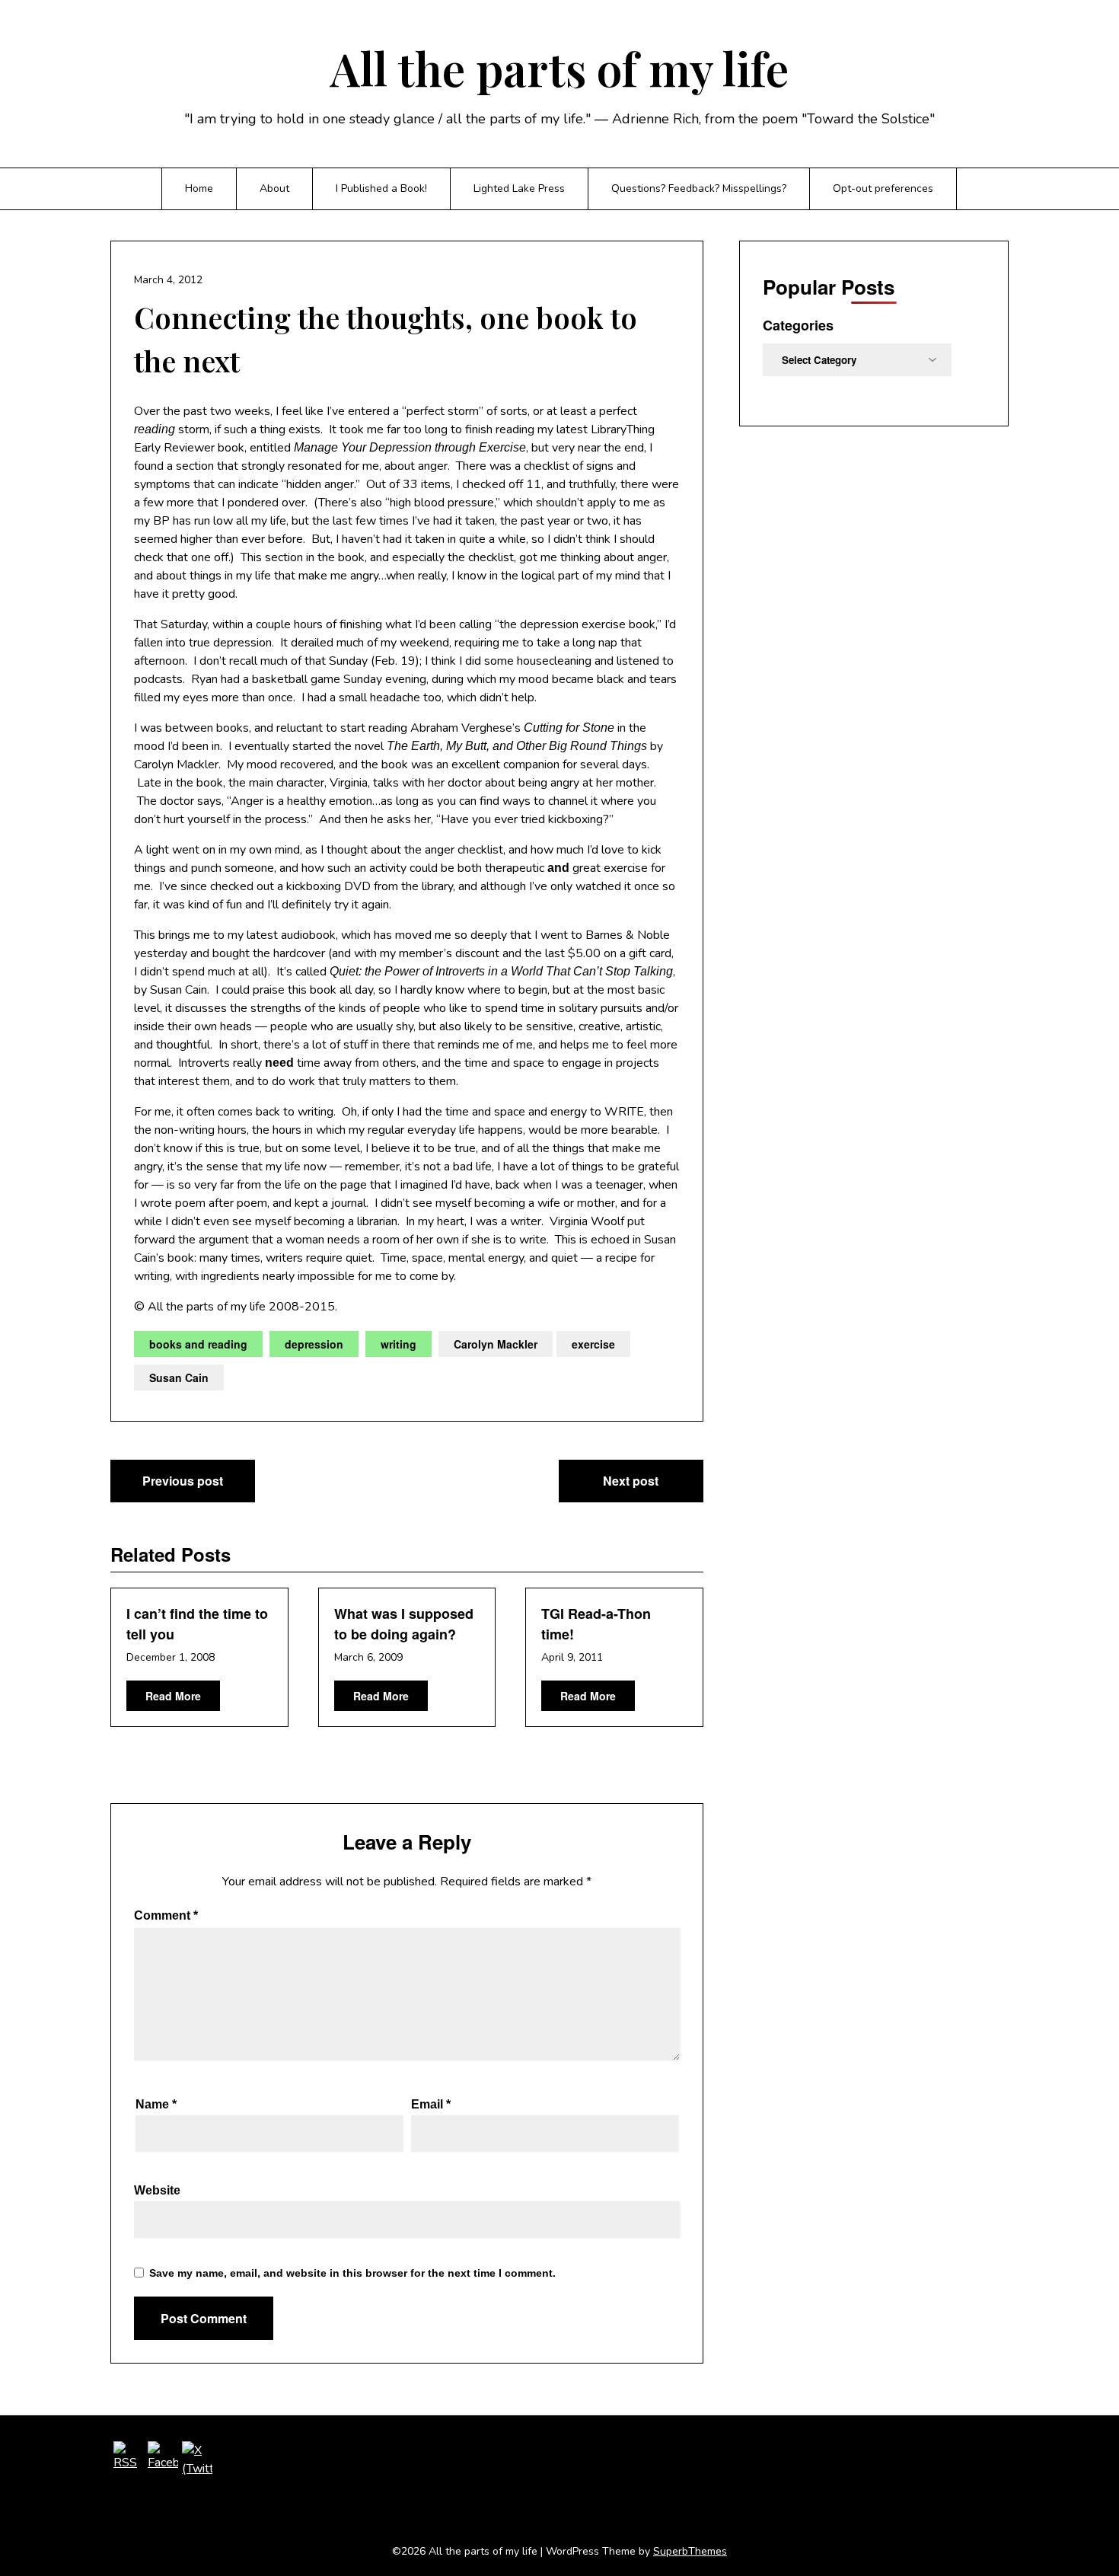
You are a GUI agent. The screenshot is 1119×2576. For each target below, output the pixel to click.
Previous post (183, 1481)
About (274, 188)
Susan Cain (179, 1377)
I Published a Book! (381, 188)
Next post (631, 1481)
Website (157, 2190)
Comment (166, 1915)
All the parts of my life (559, 68)
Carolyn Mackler (496, 1344)
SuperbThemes (690, 2551)
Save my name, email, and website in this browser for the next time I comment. (352, 2273)
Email (431, 2104)
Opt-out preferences (883, 188)
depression (314, 1344)
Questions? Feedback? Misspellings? (699, 188)
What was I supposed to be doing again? (404, 1624)
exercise (593, 1344)
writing (399, 1344)
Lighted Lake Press (519, 188)
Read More (173, 1696)
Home (199, 188)
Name (156, 2104)
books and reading (198, 1344)
